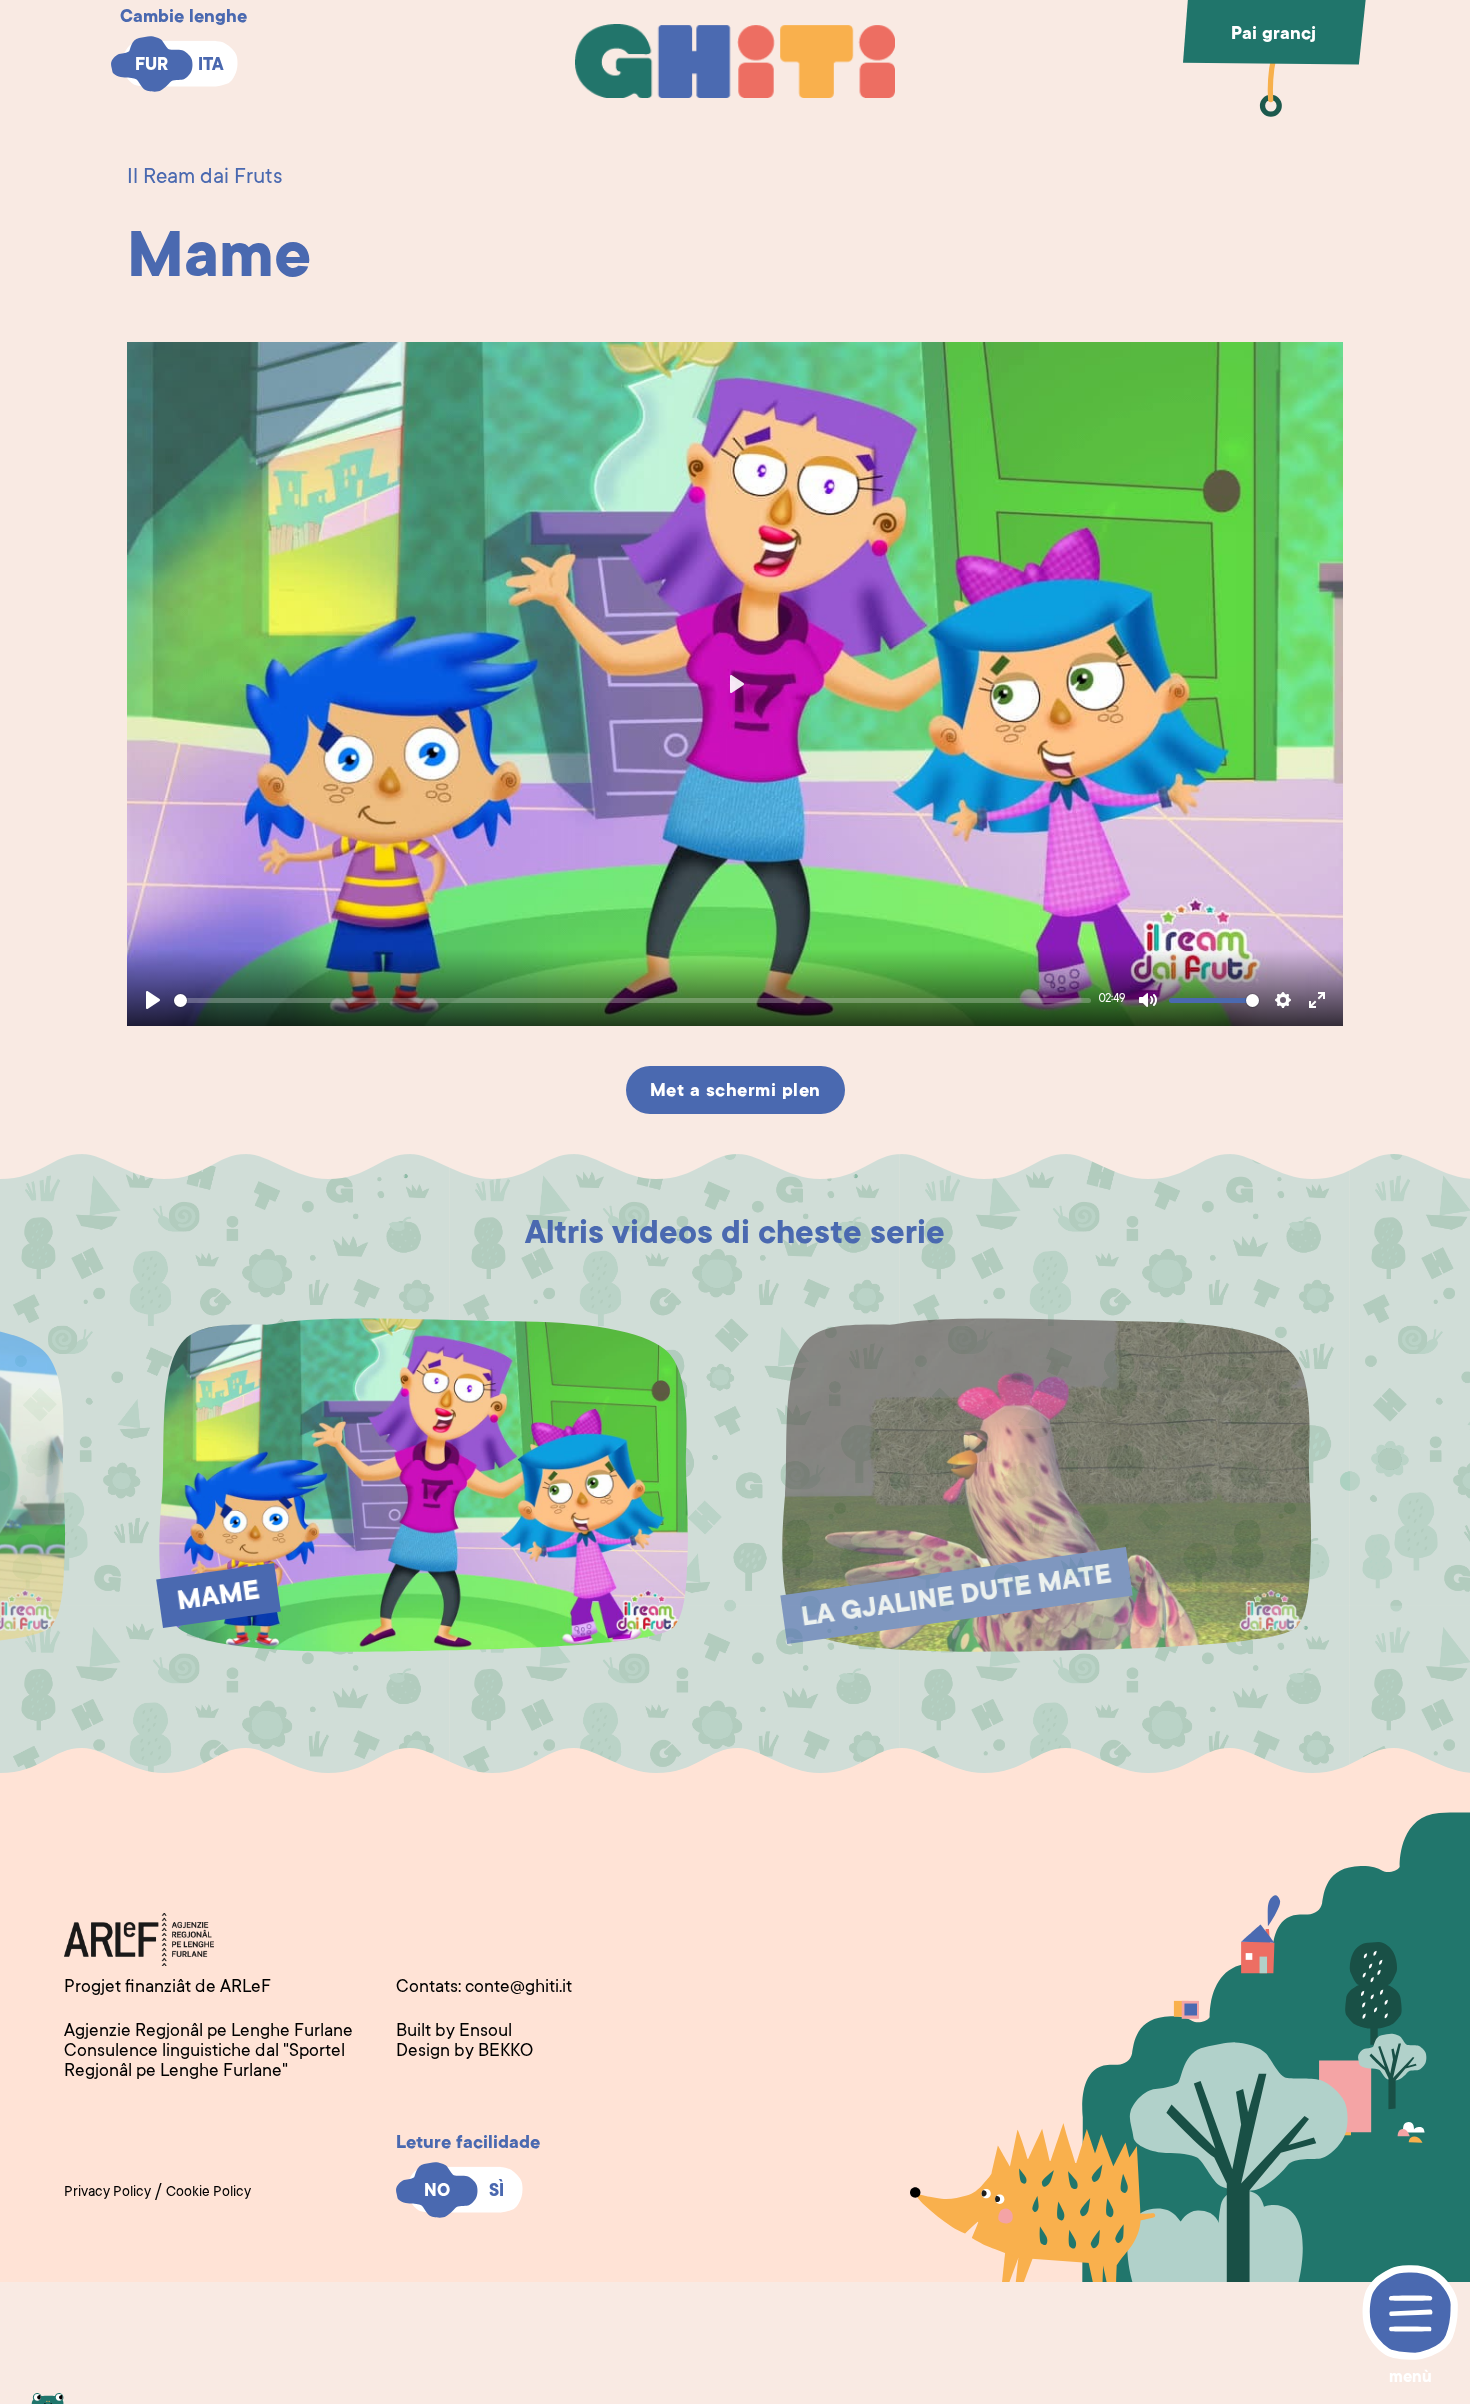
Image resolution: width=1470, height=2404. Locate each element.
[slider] (632, 1000)
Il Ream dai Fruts (204, 178)
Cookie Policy (208, 2193)
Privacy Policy (107, 2193)
